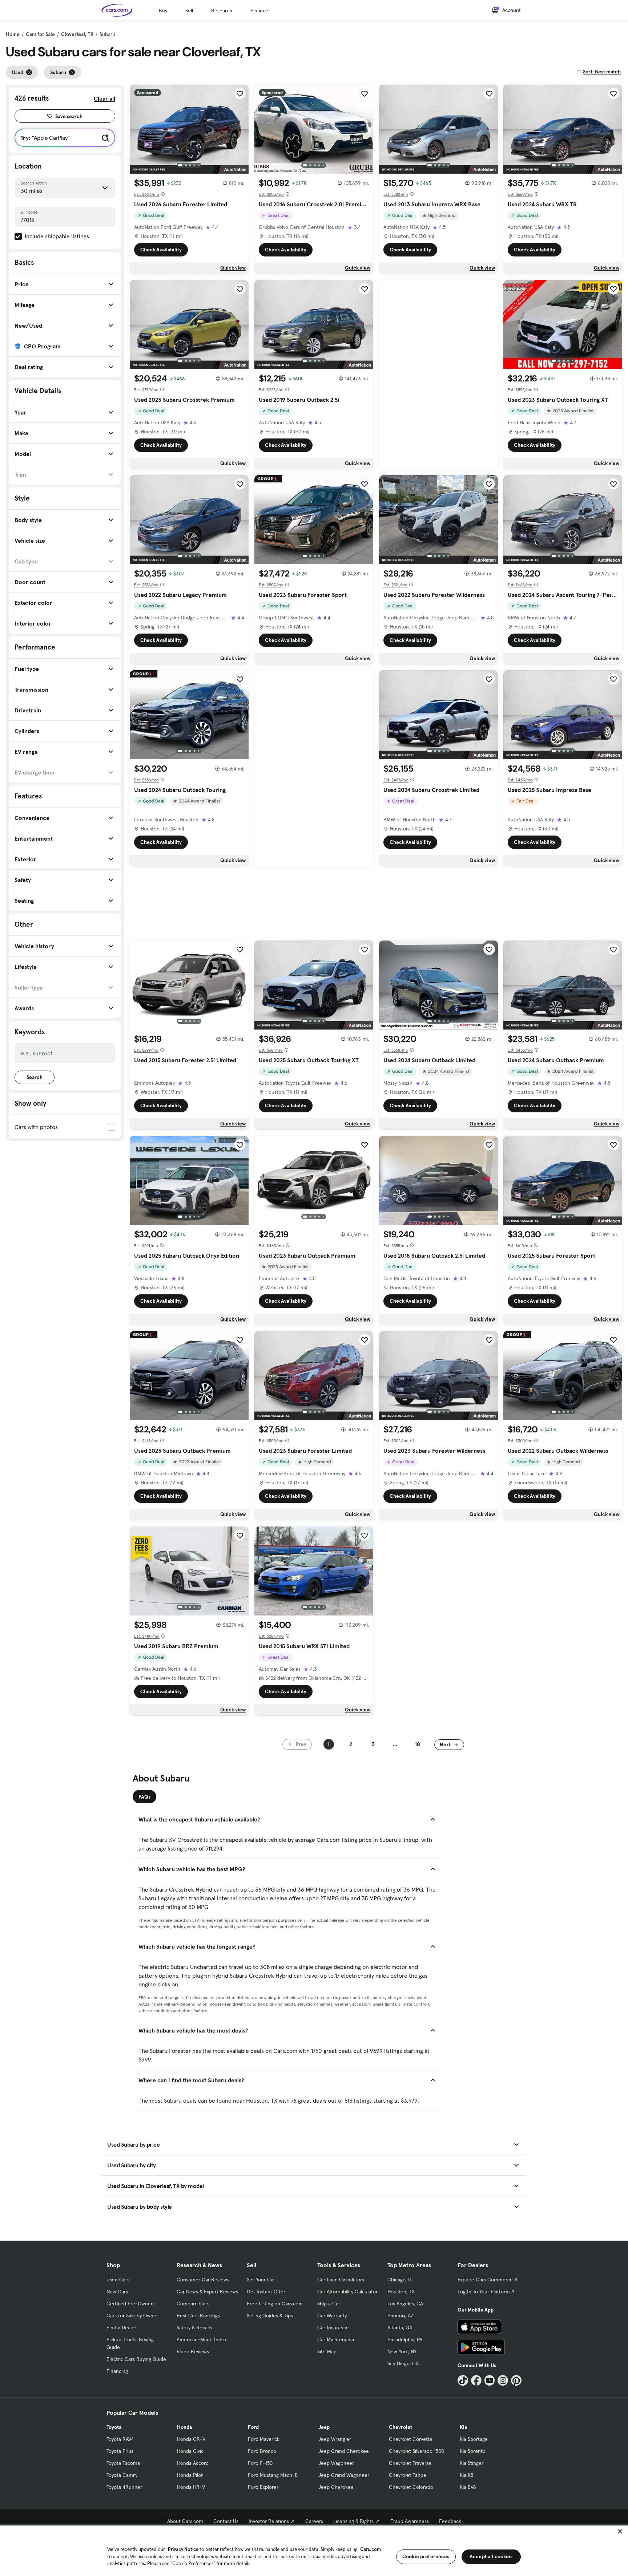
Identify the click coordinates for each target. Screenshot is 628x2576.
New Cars (117, 2292)
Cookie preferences (426, 2556)
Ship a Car (329, 2304)
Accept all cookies (491, 2556)
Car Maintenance (337, 2340)
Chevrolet (400, 2427)
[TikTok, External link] (463, 2380)
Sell (189, 11)
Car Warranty (332, 2316)
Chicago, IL (400, 2280)
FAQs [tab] (144, 1797)
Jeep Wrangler (335, 2439)
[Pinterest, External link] (516, 2380)
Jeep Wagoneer (336, 2463)
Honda (184, 2427)
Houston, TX (401, 2292)
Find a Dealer (121, 2328)
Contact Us (226, 2521)
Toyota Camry (122, 2475)
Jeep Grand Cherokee (344, 2451)
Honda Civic (190, 2451)
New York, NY (402, 2351)
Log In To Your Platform (484, 2292)
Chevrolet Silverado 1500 (416, 2451)
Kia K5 (466, 2475)
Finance (259, 11)
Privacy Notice (183, 2549)
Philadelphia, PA (405, 2340)
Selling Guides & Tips (270, 2316)
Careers (314, 2521)
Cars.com (371, 2549)
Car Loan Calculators (341, 2280)
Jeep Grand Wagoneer (344, 2475)
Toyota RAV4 (120, 2439)
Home (13, 34)
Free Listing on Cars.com (275, 2304)
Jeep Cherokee (336, 2487)
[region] (314, 2550)
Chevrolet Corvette (411, 2439)
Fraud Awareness (410, 2521)
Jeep (324, 2427)
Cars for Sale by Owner (132, 2316)
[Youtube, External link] (490, 2380)
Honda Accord (193, 2463)
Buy (163, 11)
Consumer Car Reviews (203, 2280)
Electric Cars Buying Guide (136, 2359)
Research (222, 11)
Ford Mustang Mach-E (273, 2475)
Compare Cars (193, 2304)
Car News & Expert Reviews (207, 2292)
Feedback (450, 2521)
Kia (463, 2427)
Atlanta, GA (400, 2328)
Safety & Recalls (194, 2328)
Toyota (114, 2427)
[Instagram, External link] (503, 2380)
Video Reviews (193, 2351)
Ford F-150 (260, 2463)
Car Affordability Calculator (347, 2292)
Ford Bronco (262, 2451)
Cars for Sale (40, 34)
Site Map (327, 2351)
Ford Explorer (263, 2487)
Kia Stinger (472, 2463)
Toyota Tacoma (123, 2463)
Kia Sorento (473, 2451)
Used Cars (118, 2280)
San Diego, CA (403, 2363)
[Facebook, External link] (476, 2380)
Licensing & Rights (353, 2521)
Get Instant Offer (266, 2292)
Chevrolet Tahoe (408, 2475)
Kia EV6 (468, 2487)
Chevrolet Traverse (410, 2463)
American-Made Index (202, 2340)
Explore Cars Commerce (485, 2280)
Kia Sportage (474, 2439)
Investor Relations (269, 2521)
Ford (253, 2427)
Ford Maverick (264, 2439)
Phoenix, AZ (400, 2316)
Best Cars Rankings (198, 2316)
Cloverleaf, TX (77, 34)
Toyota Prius (120, 2451)
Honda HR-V (191, 2487)
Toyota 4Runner (124, 2487)
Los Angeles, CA (405, 2304)
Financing (117, 2371)
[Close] (620, 2531)
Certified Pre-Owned (130, 2304)
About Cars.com (185, 2521)
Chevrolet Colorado (411, 2487)
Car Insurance (333, 2328)
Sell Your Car (261, 2280)
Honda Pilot (190, 2475)
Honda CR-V (191, 2439)
